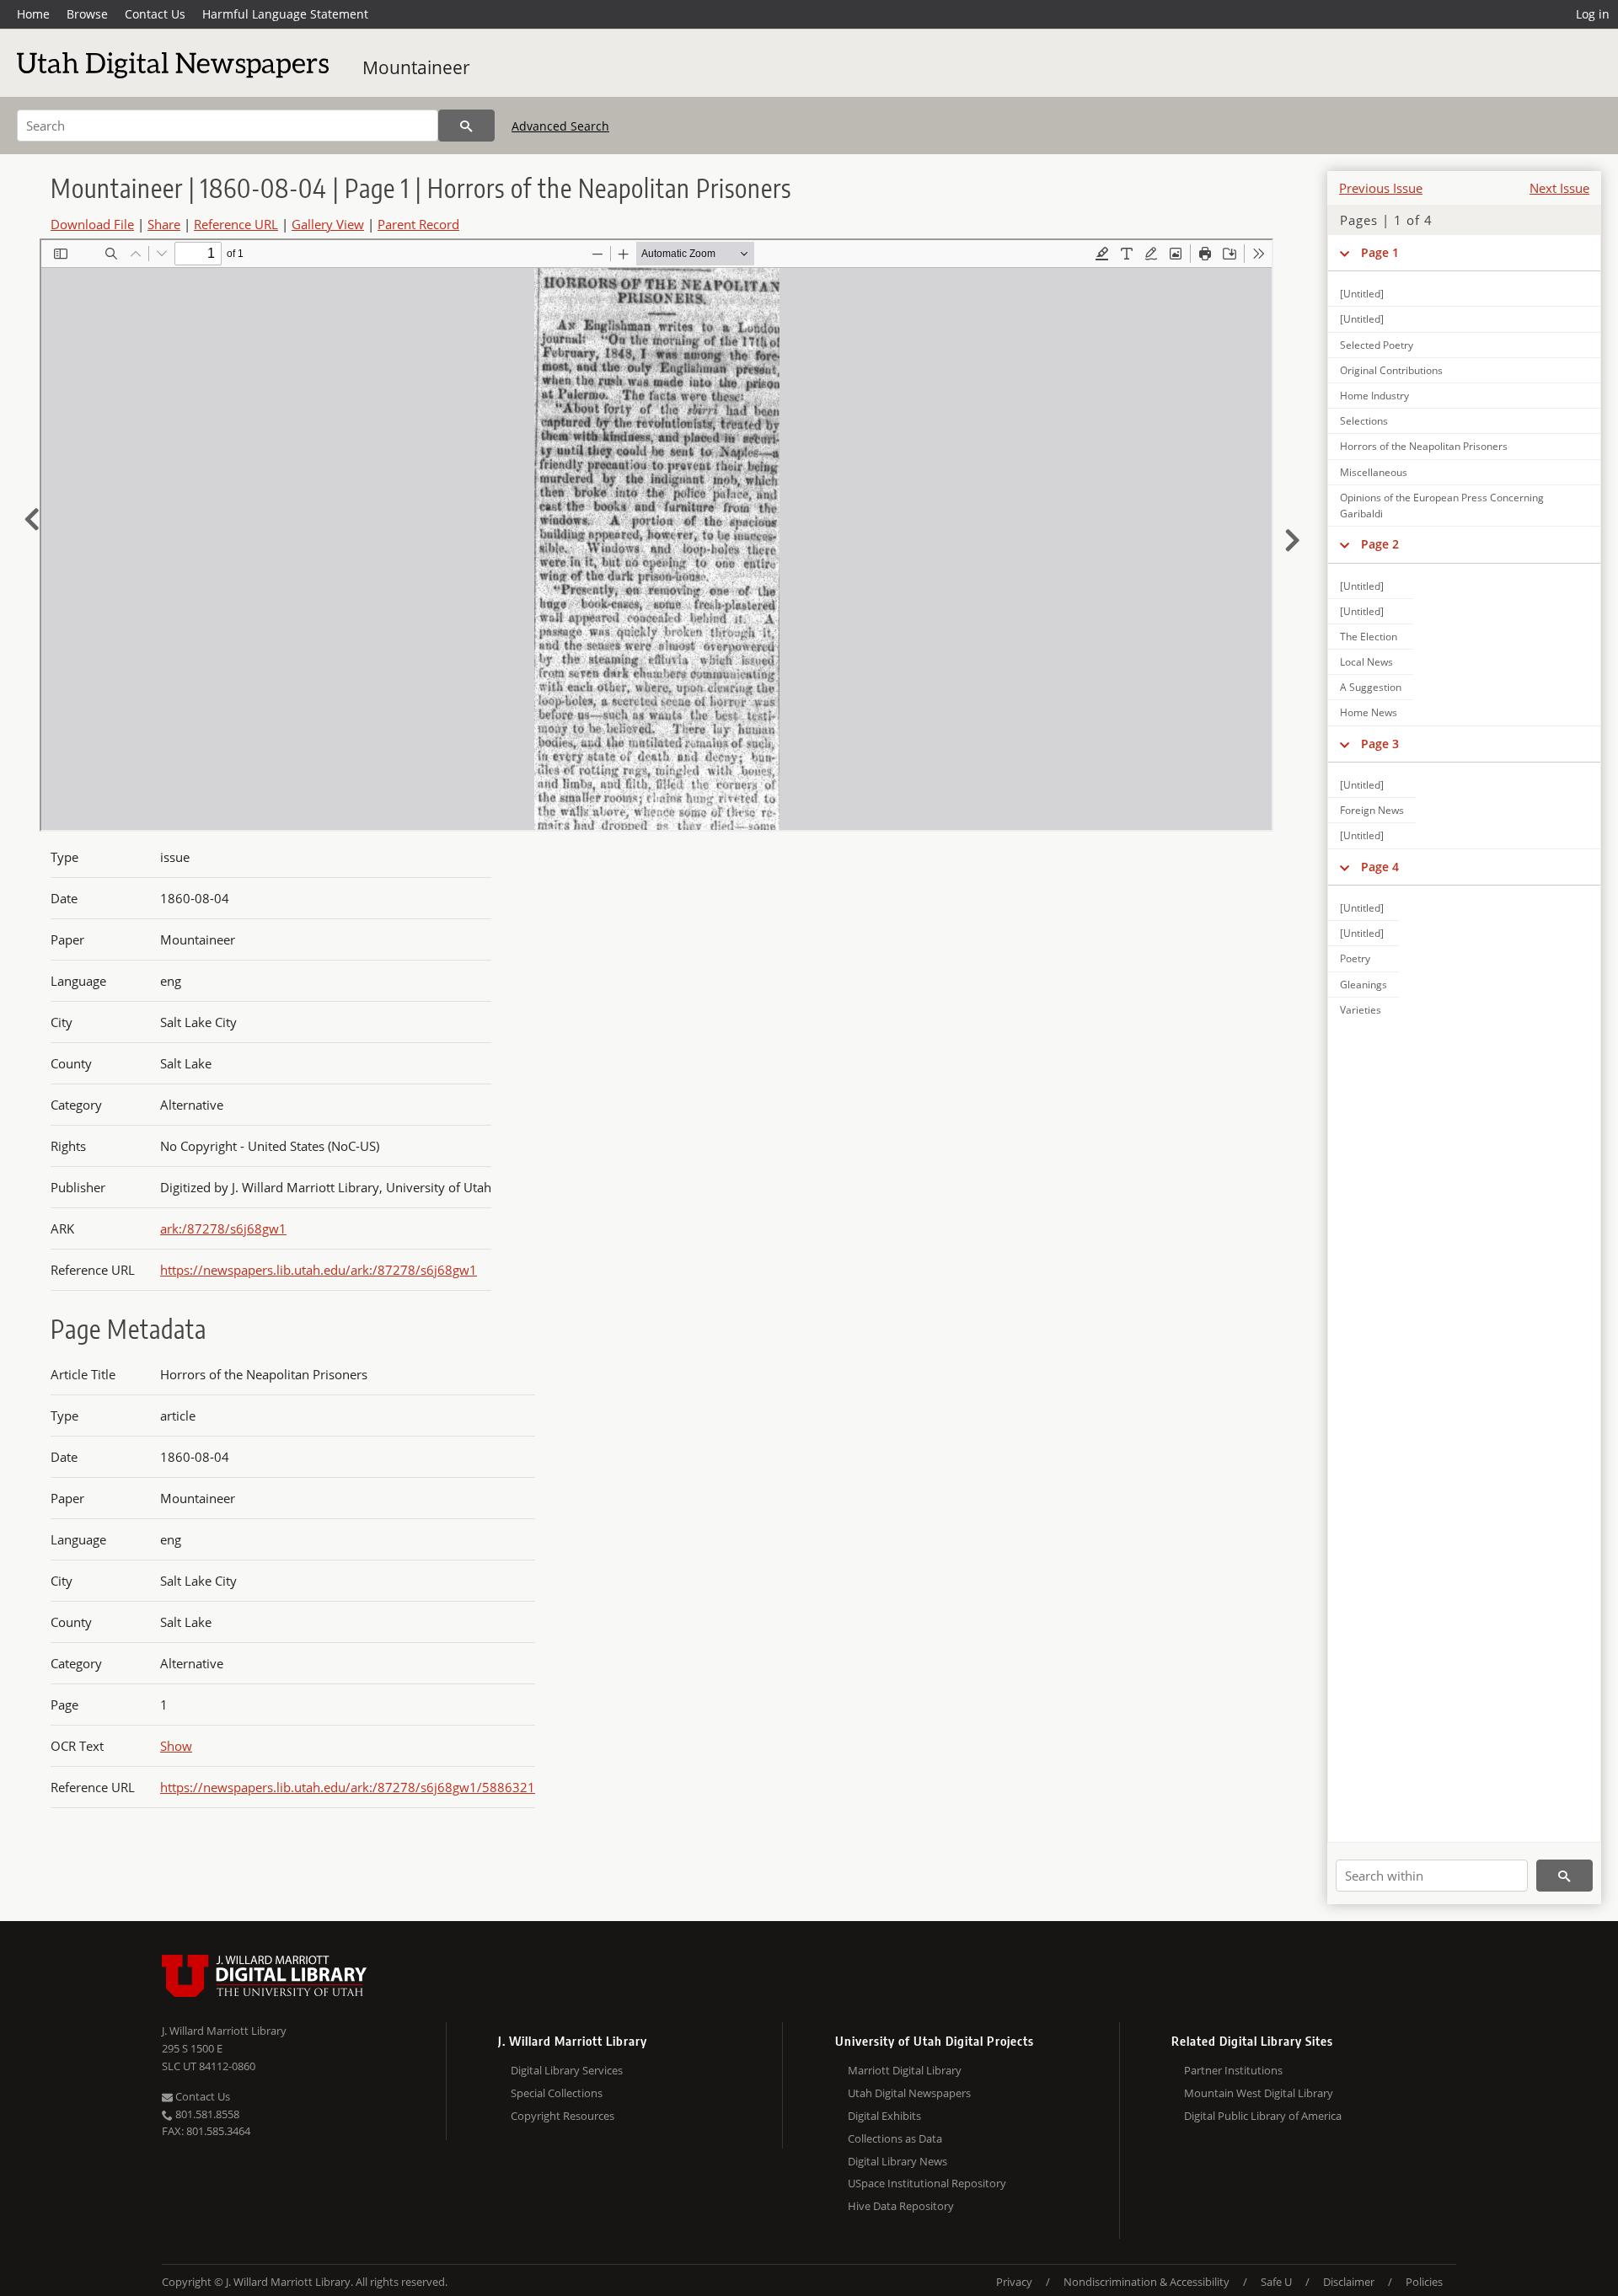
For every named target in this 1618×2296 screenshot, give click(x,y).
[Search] (466, 126)
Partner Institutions (1233, 2070)
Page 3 (1380, 744)
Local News (1366, 662)
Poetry (1355, 958)
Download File (92, 224)
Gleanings (1364, 985)
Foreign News (1372, 810)
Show (176, 1746)
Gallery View (328, 224)
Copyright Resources (563, 2116)
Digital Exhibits (884, 2116)
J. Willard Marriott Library (224, 2031)
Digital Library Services (567, 2070)
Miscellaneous (1374, 472)
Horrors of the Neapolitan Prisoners (1424, 446)
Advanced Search (560, 126)
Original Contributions (1391, 370)
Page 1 (1380, 252)
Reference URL (236, 224)
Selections (1364, 421)
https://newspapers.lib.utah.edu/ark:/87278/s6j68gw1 (319, 1270)
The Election (1369, 637)
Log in (1593, 14)
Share (164, 224)
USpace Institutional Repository (927, 2183)
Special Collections (557, 2093)
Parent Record (418, 224)
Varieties (1361, 1010)
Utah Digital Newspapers (909, 2093)
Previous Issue (1381, 188)
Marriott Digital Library (905, 2070)
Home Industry (1374, 396)
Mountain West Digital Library (1259, 2093)
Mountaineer (416, 67)
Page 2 (1380, 544)
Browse (87, 14)
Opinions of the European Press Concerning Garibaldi (1442, 506)
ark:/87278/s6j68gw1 (223, 1228)
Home (33, 14)
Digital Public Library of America (1263, 2116)
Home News (1369, 712)
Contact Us (155, 14)
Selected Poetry (1377, 345)
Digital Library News (897, 2161)
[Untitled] (1362, 294)
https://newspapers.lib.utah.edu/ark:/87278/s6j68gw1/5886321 (348, 1787)
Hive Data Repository (901, 2206)
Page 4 (1380, 867)
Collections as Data (895, 2138)
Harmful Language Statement (285, 14)
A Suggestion (1371, 687)
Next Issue (1559, 188)
